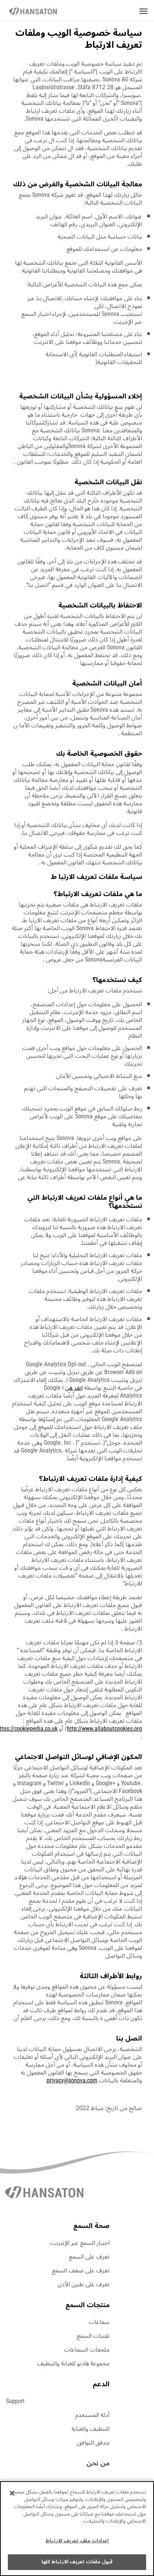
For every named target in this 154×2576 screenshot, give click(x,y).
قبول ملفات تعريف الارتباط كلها (77, 2562)
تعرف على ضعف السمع (81, 2271)
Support (15, 2401)
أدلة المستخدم (92, 2415)
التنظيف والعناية (90, 2429)
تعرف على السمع (89, 2257)
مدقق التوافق (93, 2443)
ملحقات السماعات (87, 2350)
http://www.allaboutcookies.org (104, 1729)
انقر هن (74, 1388)
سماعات (99, 2322)
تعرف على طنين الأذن (84, 2284)
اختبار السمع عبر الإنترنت (80, 2243)
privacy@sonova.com (72, 2081)
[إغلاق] (12, 2493)
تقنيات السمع (93, 2336)
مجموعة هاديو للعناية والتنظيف (73, 2364)
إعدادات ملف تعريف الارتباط (77, 2541)
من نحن (98, 2463)
